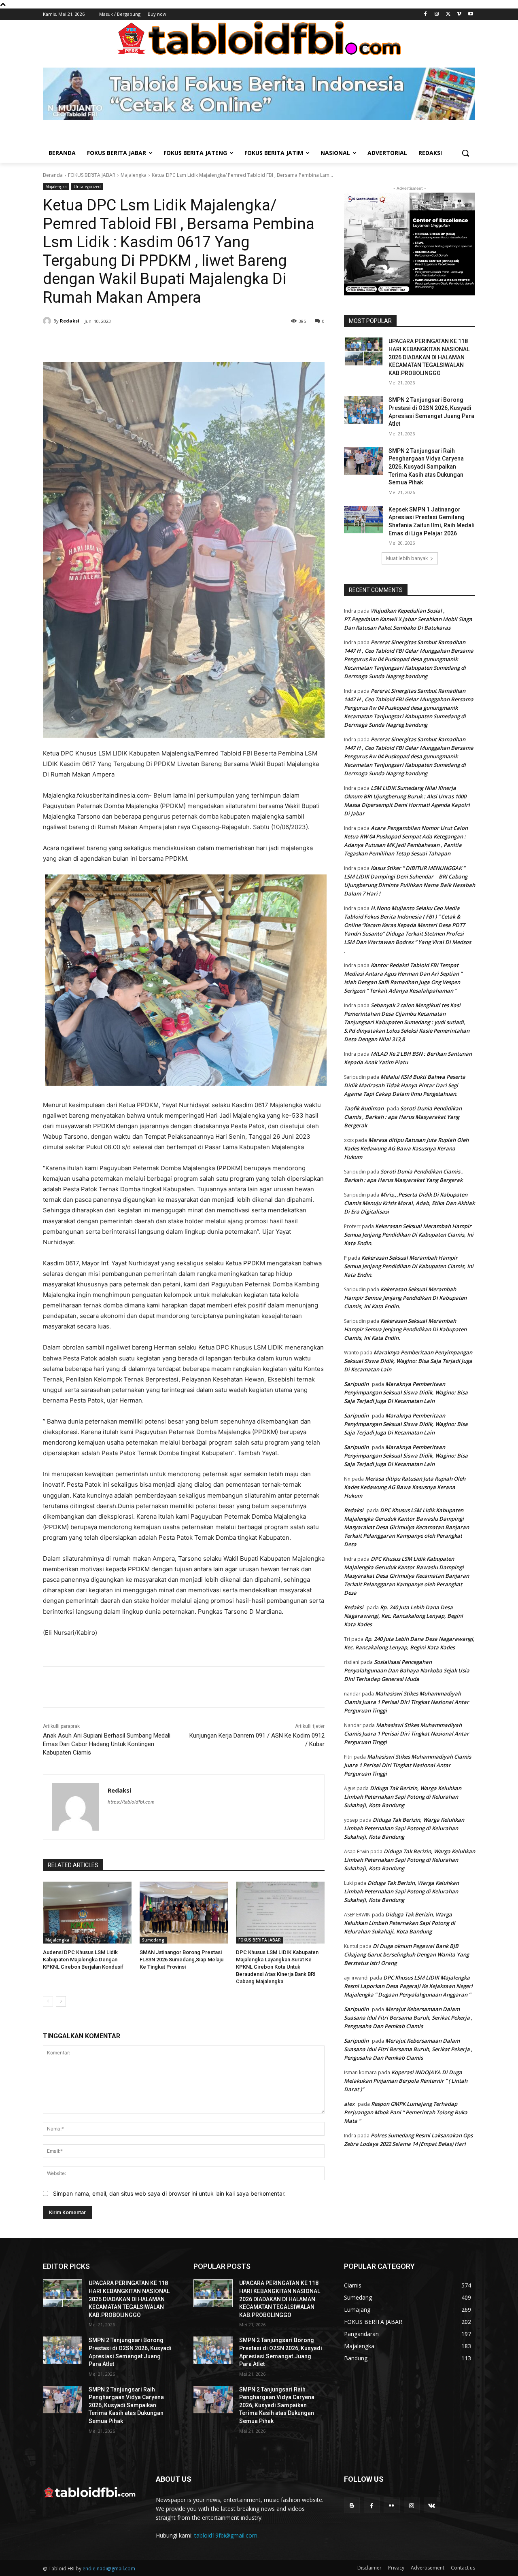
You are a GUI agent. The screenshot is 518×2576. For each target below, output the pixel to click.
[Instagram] (437, 14)
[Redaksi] (48, 321)
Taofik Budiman (364, 1108)
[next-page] (61, 2001)
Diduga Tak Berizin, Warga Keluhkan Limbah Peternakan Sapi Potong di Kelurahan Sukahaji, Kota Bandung (403, 1797)
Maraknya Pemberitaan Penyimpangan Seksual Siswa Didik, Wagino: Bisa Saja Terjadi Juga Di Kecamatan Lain (408, 1361)
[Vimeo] (459, 14)
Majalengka (134, 175)
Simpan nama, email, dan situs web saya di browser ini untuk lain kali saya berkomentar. (169, 2193)
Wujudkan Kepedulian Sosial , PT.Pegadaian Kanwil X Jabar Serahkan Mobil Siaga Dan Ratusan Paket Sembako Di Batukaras (408, 619)
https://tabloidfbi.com (131, 1802)
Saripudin (356, 1384)
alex (349, 2104)
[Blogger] (352, 2505)
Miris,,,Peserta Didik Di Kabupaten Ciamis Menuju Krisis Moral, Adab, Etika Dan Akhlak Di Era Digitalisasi (409, 1203)
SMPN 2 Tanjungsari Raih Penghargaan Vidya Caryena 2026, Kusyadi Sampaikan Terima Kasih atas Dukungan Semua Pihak (426, 467)
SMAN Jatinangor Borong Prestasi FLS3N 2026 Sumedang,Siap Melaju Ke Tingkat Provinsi (182, 1960)
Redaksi (70, 321)
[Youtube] (470, 14)
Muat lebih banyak (407, 558)
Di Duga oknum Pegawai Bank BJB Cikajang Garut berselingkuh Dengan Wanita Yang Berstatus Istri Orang (407, 1954)
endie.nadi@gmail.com (109, 2569)
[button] (465, 153)
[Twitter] (448, 14)
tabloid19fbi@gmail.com (226, 2535)
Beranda (53, 175)
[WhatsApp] (163, 342)
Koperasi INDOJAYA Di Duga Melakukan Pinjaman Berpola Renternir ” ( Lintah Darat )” (406, 2081)
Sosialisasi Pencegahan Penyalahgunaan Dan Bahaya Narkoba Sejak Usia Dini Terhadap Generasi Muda (407, 1670)
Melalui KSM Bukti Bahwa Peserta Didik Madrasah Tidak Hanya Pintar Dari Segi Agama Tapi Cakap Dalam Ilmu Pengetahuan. (405, 1085)
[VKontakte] (432, 2505)
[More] (182, 342)
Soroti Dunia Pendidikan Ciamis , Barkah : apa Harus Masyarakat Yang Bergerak (403, 1117)
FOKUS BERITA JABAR (92, 175)
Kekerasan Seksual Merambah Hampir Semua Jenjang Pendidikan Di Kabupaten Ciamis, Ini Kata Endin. (409, 1235)
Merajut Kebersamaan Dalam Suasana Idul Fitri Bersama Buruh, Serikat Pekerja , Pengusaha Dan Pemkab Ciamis (408, 2018)
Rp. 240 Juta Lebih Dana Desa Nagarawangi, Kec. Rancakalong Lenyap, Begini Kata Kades (403, 1616)
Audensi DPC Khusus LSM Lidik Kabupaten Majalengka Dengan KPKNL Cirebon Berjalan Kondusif (83, 1960)
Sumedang (153, 1940)
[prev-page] (48, 2001)
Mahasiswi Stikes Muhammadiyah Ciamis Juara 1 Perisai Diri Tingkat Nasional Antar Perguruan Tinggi (407, 1702)
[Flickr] (392, 2505)
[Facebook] (426, 14)
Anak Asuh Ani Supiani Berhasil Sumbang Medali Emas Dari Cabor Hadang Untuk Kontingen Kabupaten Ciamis (107, 1744)
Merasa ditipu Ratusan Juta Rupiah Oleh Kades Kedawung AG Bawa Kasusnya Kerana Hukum (406, 1148)
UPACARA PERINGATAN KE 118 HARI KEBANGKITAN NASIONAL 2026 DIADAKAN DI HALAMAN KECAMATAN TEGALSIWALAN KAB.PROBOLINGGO (429, 357)
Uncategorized (87, 187)
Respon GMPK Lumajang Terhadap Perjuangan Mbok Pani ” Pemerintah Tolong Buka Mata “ (406, 2112)
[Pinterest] (144, 342)
